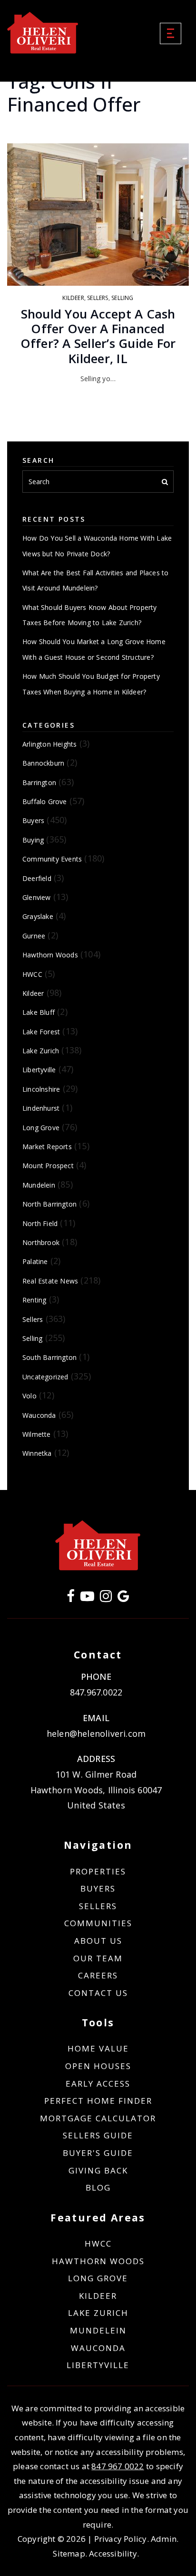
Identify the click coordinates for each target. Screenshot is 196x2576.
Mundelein (39, 1185)
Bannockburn (43, 763)
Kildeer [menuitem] (98, 2296)
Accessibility (113, 2553)
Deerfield (37, 878)
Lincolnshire (41, 1089)
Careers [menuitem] (98, 1975)
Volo (29, 1396)
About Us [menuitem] (98, 1941)
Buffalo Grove (45, 801)
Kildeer (73, 298)
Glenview (37, 897)
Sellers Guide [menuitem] (98, 2135)
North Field (40, 1223)
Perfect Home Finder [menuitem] (98, 2101)
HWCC (32, 974)
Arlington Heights (49, 744)
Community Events (52, 859)
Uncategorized (45, 1377)
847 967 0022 (118, 2466)
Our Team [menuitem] (98, 1958)
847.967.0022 (96, 1692)
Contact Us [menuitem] (98, 1993)
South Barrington (49, 1357)
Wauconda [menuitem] (98, 2348)
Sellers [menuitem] (98, 1906)
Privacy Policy (121, 2539)
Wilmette (37, 1434)
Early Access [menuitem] (98, 2084)
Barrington (39, 782)
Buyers (33, 820)
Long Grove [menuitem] (98, 2278)
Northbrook (41, 1242)
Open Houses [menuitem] (98, 2066)
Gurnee (34, 936)
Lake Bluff (39, 1012)
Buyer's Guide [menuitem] (98, 2153)
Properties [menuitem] (98, 1871)
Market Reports (47, 1147)
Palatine (35, 1261)
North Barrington (49, 1204)
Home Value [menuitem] (98, 2048)
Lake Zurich (41, 1051)
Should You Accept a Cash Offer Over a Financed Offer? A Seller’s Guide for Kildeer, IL (98, 336)
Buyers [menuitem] (98, 1888)
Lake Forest (41, 1032)
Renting (34, 1300)
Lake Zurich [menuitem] (98, 2313)
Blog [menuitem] (98, 2187)
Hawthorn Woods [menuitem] (98, 2261)
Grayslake (38, 916)
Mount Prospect (48, 1166)
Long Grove (41, 1128)
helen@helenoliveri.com (96, 1733)
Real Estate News (50, 1281)
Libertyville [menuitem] (98, 2365)
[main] (98, 745)
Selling (122, 298)
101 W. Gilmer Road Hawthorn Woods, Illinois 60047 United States (96, 1790)
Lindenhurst (41, 1108)
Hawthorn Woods (50, 955)
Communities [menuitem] (98, 1923)
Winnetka (37, 1453)
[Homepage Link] (43, 32)
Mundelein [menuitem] (98, 2330)
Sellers (98, 298)
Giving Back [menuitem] (98, 2170)
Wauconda (39, 1415)
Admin (164, 2539)
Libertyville (39, 1070)
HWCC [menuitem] (98, 2243)
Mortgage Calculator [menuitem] (98, 2118)
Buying (33, 840)
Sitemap (69, 2553)
